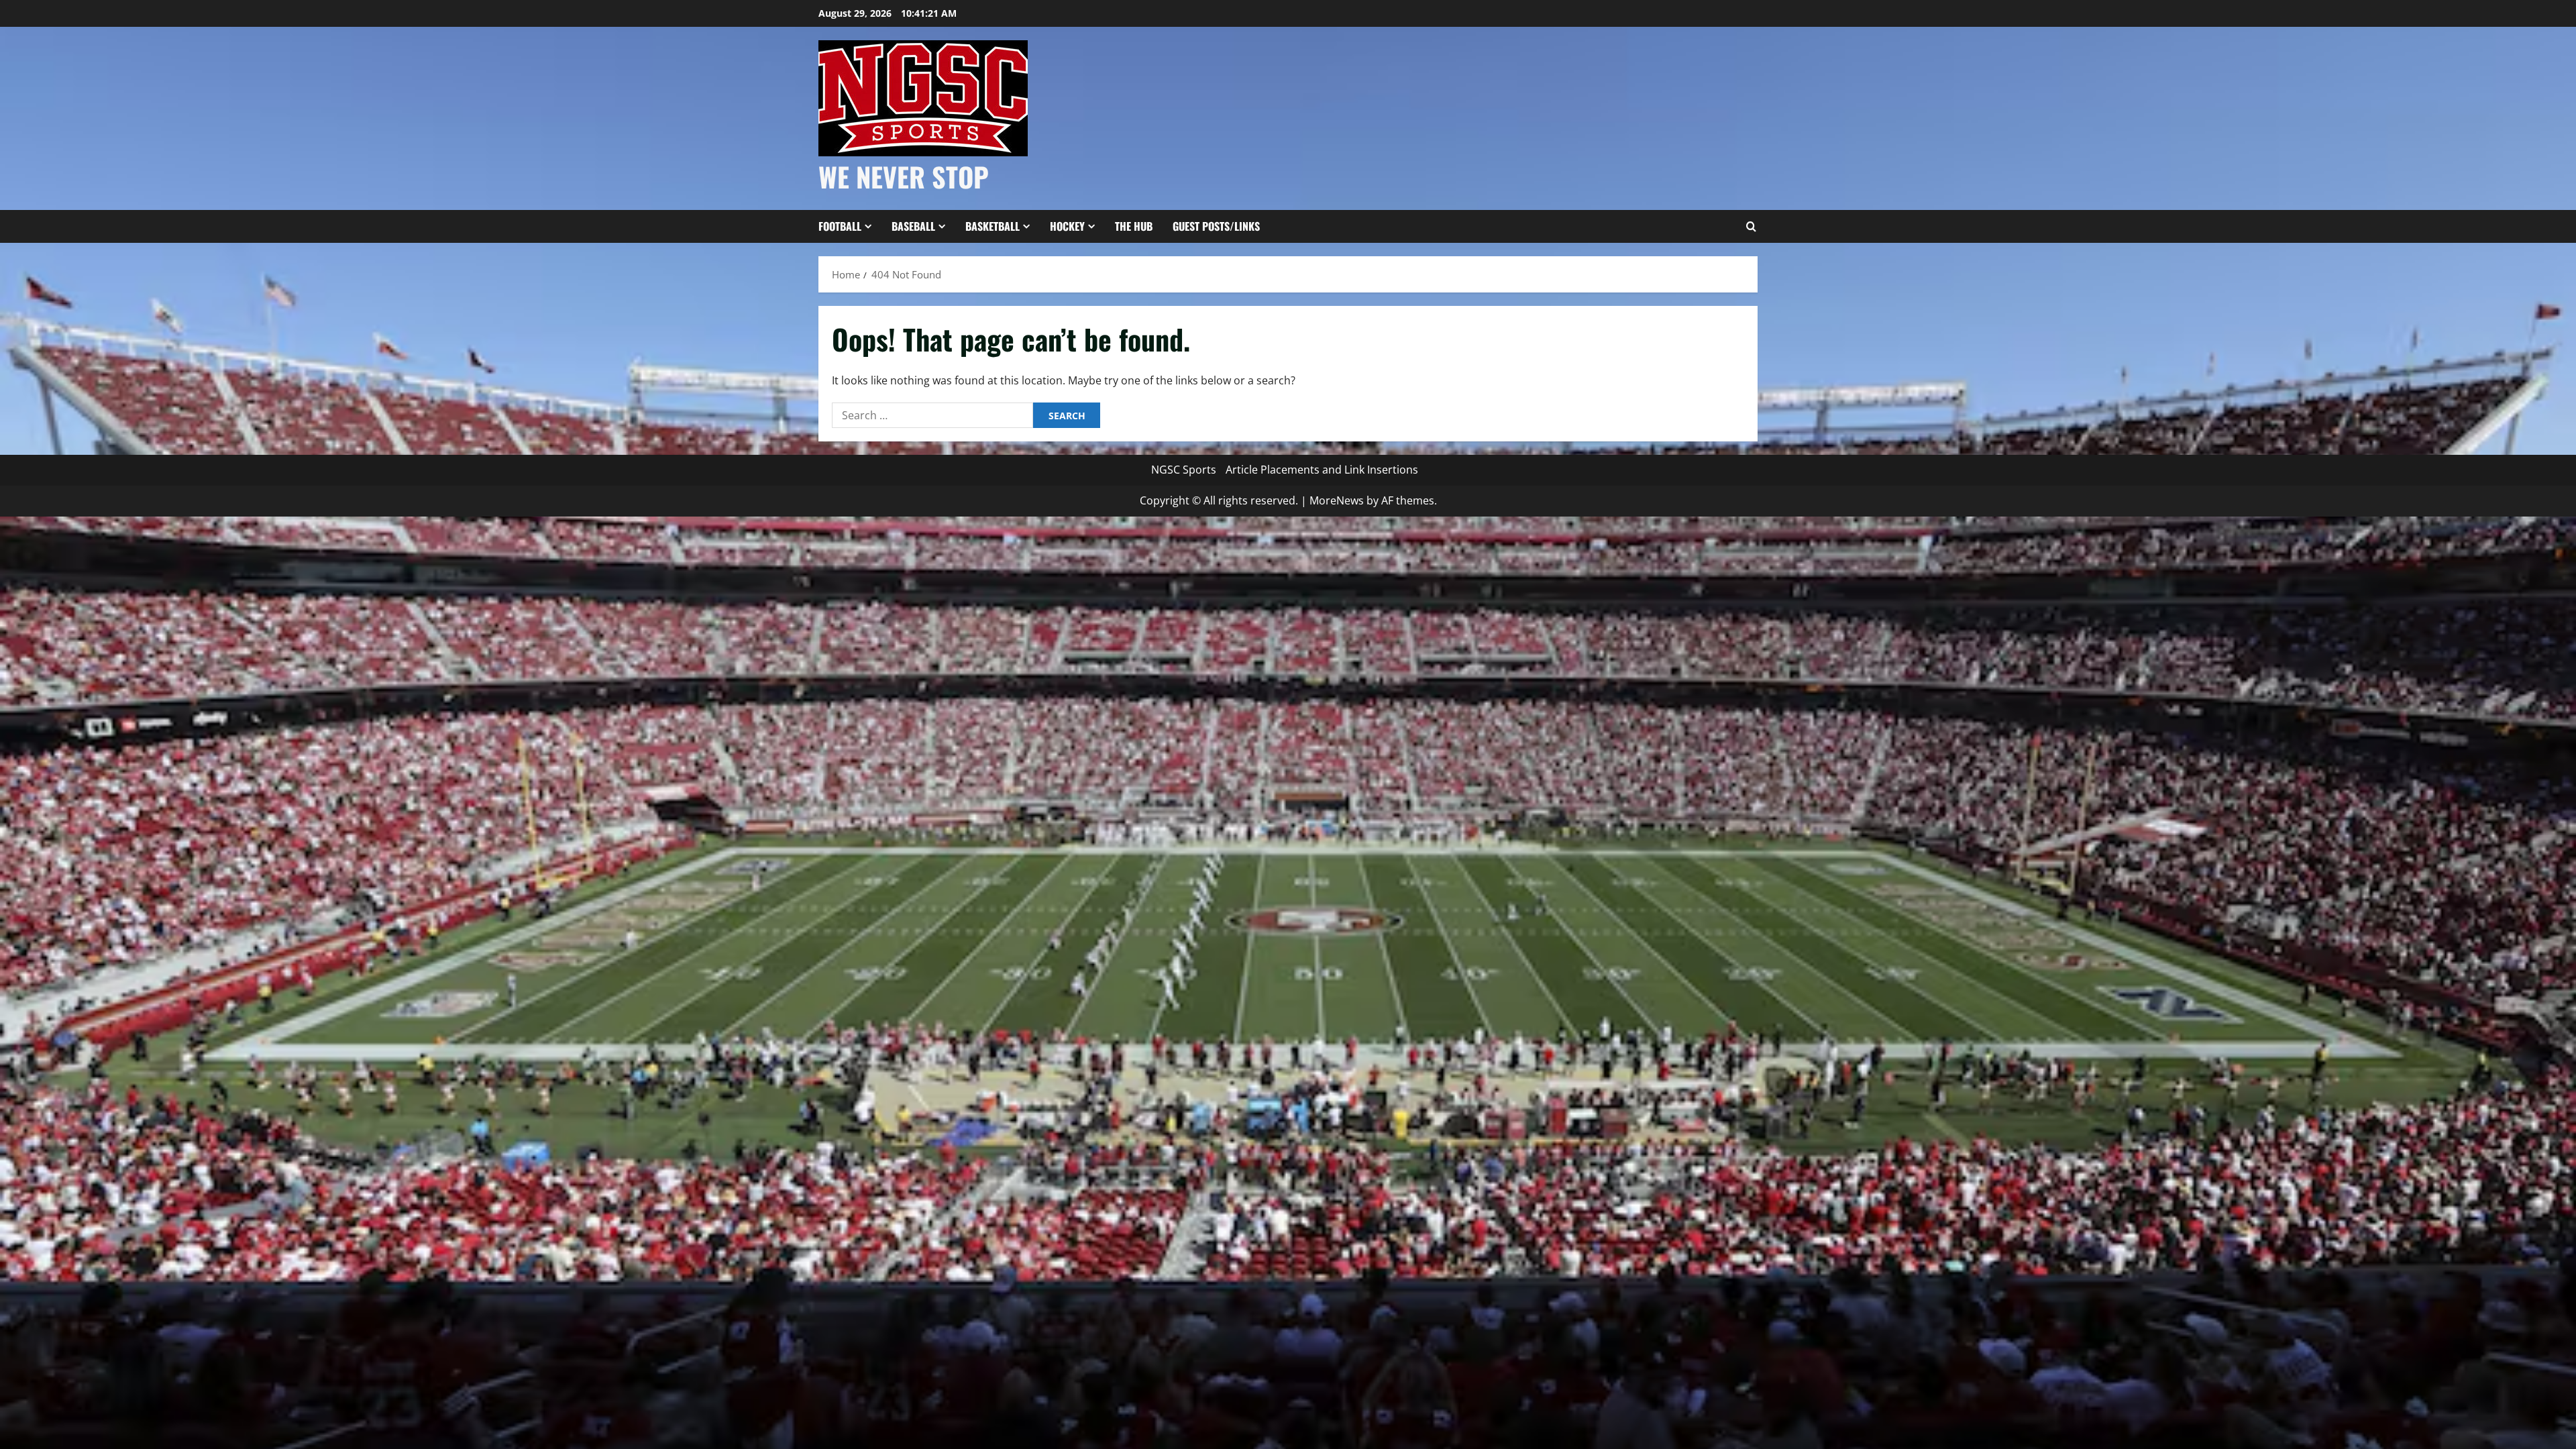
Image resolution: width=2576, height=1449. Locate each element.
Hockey (1067, 226)
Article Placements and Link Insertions (1322, 470)
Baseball (913, 226)
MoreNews (1337, 500)
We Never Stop (904, 176)
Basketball (992, 226)
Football (840, 226)
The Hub (1134, 226)
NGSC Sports (1184, 470)
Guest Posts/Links (1216, 226)
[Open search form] (1751, 227)
